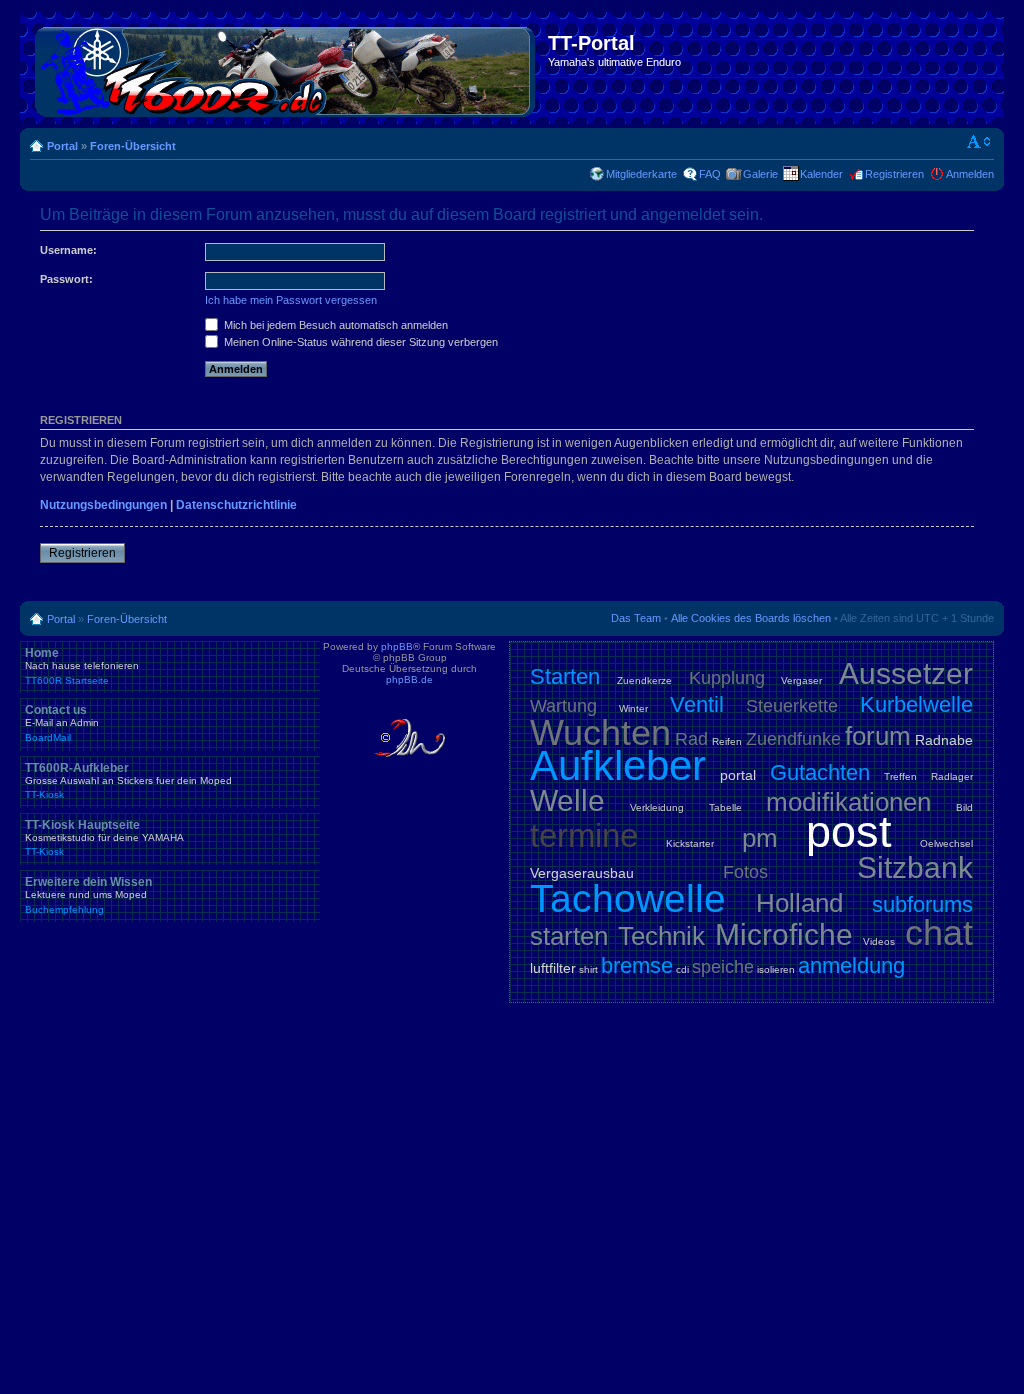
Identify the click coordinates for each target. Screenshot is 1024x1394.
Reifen (727, 741)
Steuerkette (792, 706)
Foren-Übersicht (133, 146)
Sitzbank (915, 867)
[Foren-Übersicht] (286, 68)
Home (82, 666)
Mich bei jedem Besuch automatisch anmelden (334, 325)
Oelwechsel (946, 843)
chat (939, 932)
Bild (964, 807)
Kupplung (727, 678)
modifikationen (848, 802)
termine (584, 835)
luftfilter (553, 968)
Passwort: (66, 279)
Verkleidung (657, 807)
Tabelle (725, 807)
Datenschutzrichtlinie (236, 505)
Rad (691, 739)
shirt (588, 969)
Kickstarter (690, 843)
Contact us (62, 723)
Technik (661, 936)
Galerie (760, 174)
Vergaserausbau (582, 873)
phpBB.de (409, 679)
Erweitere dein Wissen (88, 895)
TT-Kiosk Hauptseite (104, 838)
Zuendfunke (793, 739)
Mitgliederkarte (641, 174)
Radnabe (944, 740)
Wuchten (600, 732)
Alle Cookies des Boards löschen (751, 618)
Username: (68, 250)
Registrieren (894, 174)
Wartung (563, 706)
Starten (565, 676)
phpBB (397, 646)
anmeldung (851, 965)
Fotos (745, 872)
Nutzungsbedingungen (103, 505)
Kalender (821, 174)
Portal (62, 146)
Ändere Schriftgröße (979, 142)
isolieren (776, 969)
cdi (682, 969)
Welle (567, 800)
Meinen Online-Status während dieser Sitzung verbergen (359, 342)
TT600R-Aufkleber (128, 781)
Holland (799, 903)
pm (760, 838)
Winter (633, 708)
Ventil (697, 704)
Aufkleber (618, 765)
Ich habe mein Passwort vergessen (291, 300)
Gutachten (820, 772)
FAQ (710, 174)
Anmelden (970, 174)
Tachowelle (628, 898)
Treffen (900, 776)
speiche (723, 967)
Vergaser (801, 680)
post (849, 831)
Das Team (636, 618)
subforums (922, 904)
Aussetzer (906, 673)
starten (569, 936)
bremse (637, 965)
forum (878, 736)
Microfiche (784, 934)
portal (738, 775)
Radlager (952, 776)
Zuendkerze (644, 680)
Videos (879, 941)
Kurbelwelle (916, 704)
